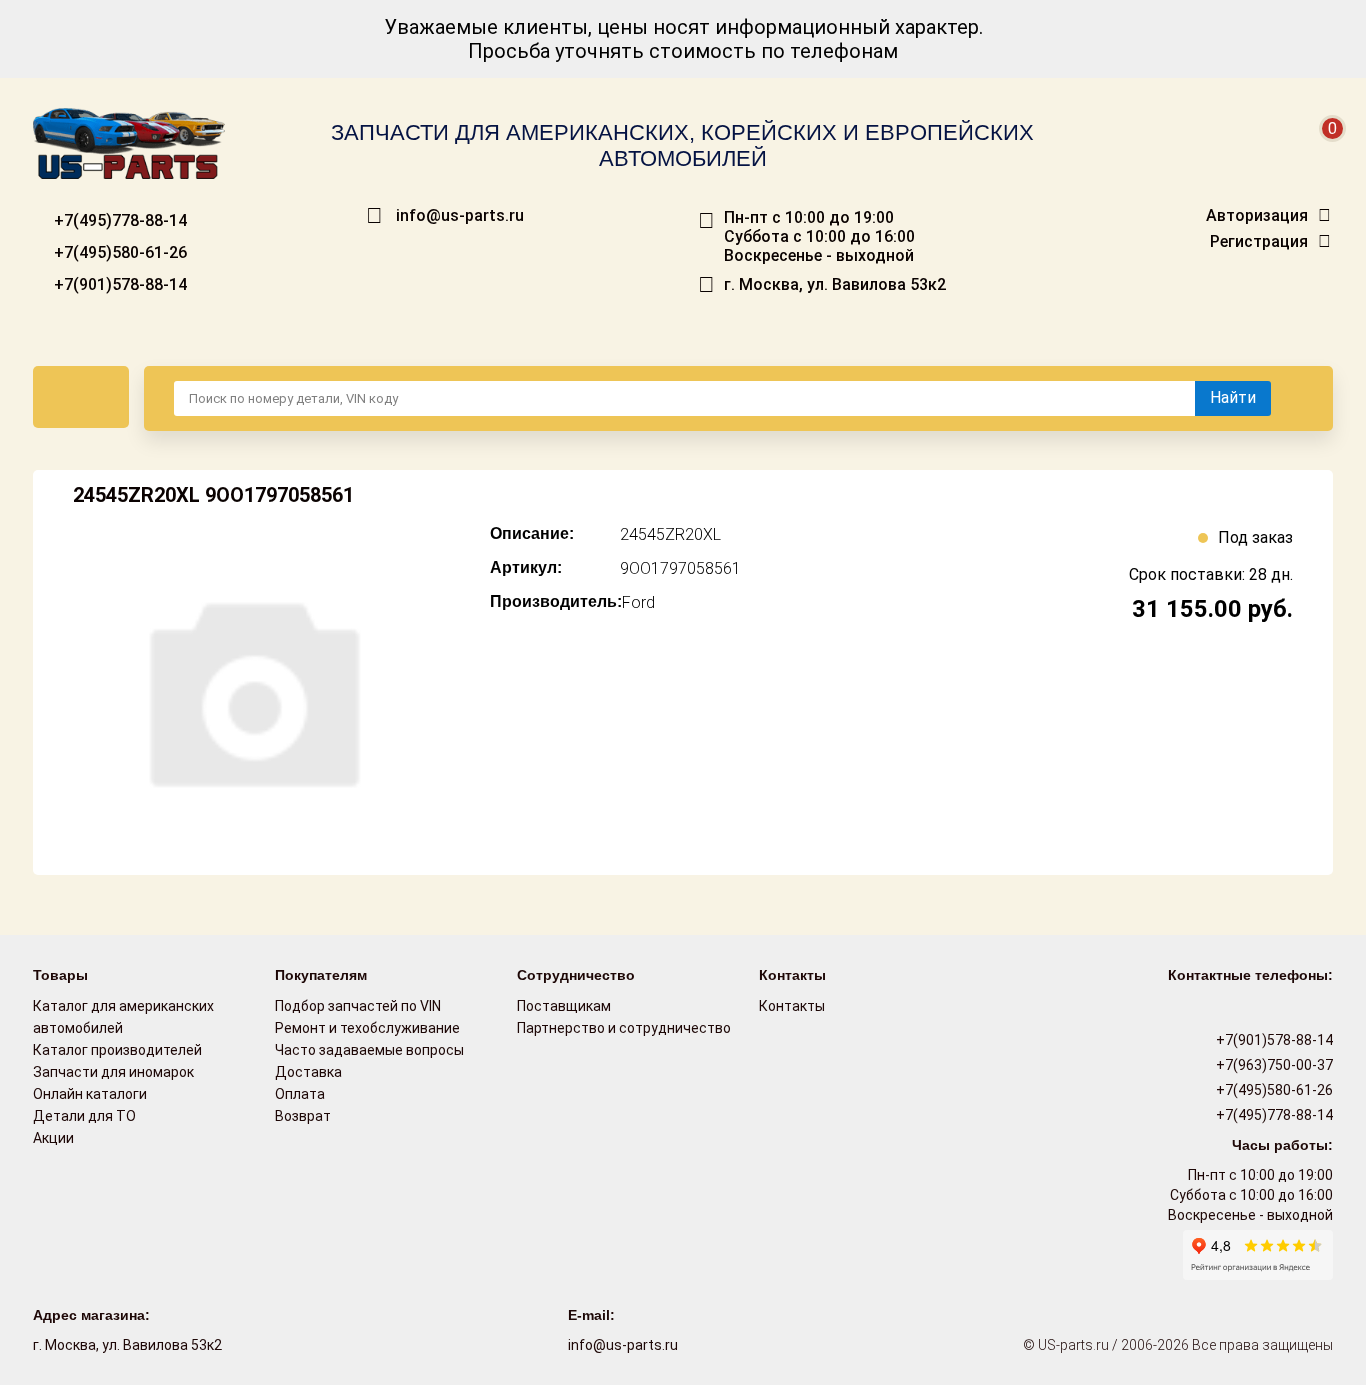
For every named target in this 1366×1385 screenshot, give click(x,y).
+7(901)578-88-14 (118, 284)
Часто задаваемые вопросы (369, 1050)
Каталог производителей (117, 1050)
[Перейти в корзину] (1319, 152)
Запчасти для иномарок (113, 1072)
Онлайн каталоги (90, 1094)
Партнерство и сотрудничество (624, 1028)
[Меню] (81, 397)
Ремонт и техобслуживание (367, 1028)
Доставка (308, 1072)
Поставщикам (564, 1006)
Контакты (792, 1006)
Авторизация (1257, 216)
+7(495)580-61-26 (118, 252)
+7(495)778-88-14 (118, 220)
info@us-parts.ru (460, 216)
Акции (53, 1138)
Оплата (300, 1094)
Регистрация (1259, 242)
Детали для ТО (84, 1116)
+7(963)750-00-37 (1273, 1065)
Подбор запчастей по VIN (358, 1006)
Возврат (303, 1116)
